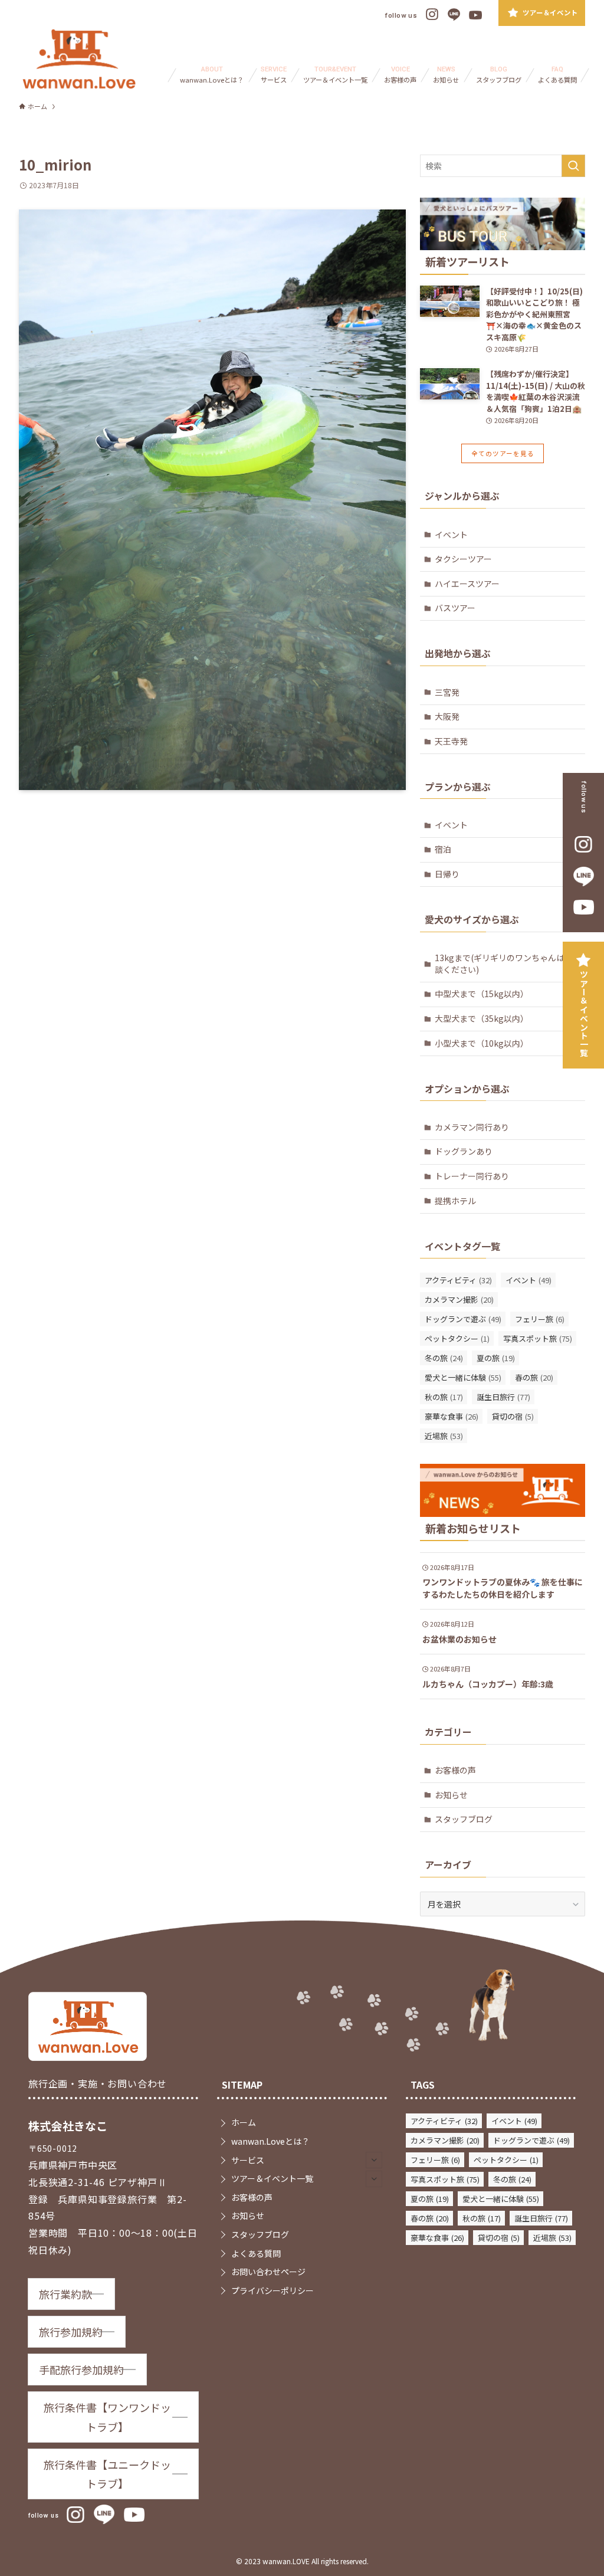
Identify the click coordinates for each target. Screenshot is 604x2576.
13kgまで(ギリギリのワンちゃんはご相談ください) (508, 963)
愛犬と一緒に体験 (463, 1377)
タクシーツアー (463, 559)
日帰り (447, 874)
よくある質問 (256, 2253)
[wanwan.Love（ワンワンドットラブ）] (79, 59)
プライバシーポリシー (273, 2290)
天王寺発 (451, 741)
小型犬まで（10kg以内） (482, 1043)
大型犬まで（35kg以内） (482, 1018)
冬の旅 (444, 1358)
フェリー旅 (540, 1319)
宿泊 (443, 849)
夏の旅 (496, 1358)
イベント (451, 535)
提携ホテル (455, 1201)
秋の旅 (444, 1397)
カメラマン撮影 (459, 1300)
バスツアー (455, 608)
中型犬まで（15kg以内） (482, 994)
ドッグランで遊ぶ (463, 1319)
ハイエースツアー (467, 584)
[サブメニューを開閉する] (374, 2160)
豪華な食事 (452, 1416)
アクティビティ (458, 1280)
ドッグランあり (464, 1151)
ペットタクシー (457, 1338)
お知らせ (451, 1795)
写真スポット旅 (538, 1338)
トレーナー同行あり (472, 1176)
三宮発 (447, 692)
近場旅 (444, 1436)
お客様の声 (455, 1770)
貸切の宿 (513, 1416)
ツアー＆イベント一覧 (584, 1014)
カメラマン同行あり (472, 1127)
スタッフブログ (464, 1819)
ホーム (244, 2122)
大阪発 (447, 716)
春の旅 (534, 1377)
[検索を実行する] (573, 166)
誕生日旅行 (503, 1397)
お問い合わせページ (268, 2272)
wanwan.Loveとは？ (270, 2141)
